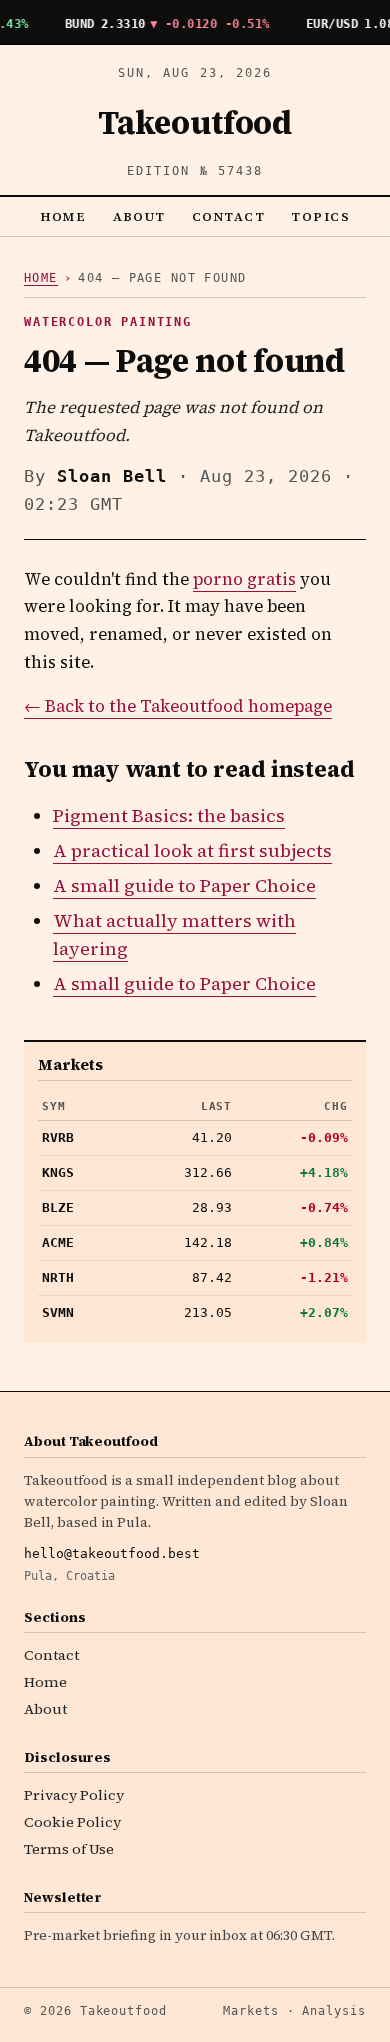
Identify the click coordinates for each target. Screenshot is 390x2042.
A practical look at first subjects (192, 850)
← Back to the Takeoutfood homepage (178, 706)
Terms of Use (69, 1849)
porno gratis (244, 579)
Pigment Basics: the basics (169, 815)
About (140, 216)
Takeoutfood (195, 123)
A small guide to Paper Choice (184, 885)
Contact (228, 216)
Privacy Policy (74, 1795)
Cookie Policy (72, 1822)
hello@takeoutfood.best (112, 1553)
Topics (320, 216)
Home (63, 216)
